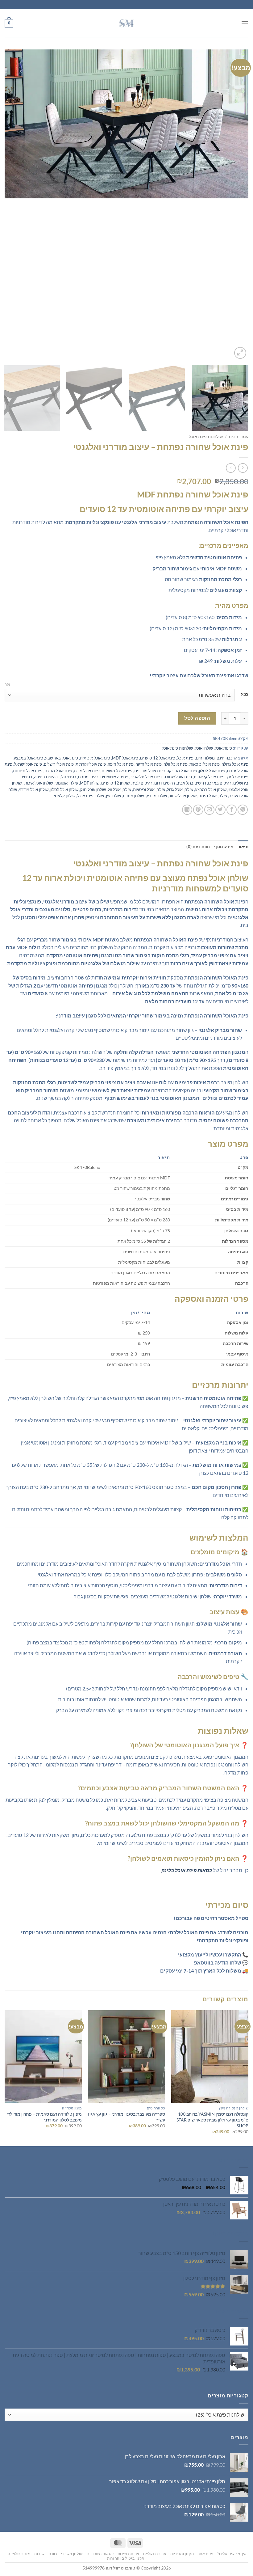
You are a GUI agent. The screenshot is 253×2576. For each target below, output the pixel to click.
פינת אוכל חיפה (121, 764)
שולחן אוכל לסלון (64, 789)
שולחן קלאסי (65, 796)
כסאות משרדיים (100, 2554)
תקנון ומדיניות (182, 2554)
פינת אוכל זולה (176, 764)
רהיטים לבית (142, 783)
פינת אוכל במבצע (28, 758)
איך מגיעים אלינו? (232, 2554)
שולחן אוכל (204, 748)
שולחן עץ (113, 796)
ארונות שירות (129, 2554)
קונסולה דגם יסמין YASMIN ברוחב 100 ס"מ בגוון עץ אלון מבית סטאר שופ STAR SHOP (212, 2120)
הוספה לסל (197, 718)
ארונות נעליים (155, 2554)
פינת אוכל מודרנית (149, 771)
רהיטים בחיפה (46, 777)
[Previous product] (231, 468)
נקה (7, 684)
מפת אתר (206, 2554)
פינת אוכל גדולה (235, 764)
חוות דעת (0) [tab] (198, 847)
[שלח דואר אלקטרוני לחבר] (209, 810)
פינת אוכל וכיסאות (205, 764)
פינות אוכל (223, 748)
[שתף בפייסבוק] (232, 810)
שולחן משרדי (72, 2554)
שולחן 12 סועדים (115, 783)
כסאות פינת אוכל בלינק (187, 1870)
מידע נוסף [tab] (224, 847)
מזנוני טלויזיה (19, 2554)
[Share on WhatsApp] (243, 810)
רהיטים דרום (165, 783)
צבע (245, 694)
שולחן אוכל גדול (180, 789)
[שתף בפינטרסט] (198, 810)
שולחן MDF (90, 783)
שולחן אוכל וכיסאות (149, 789)
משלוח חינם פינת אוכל (196, 758)
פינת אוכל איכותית (95, 758)
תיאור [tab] (243, 847)
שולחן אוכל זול (119, 789)
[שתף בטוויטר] (220, 810)
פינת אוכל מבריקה (182, 771)
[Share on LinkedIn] (187, 810)
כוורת (53, 2554)
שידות (39, 2554)
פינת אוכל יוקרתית (91, 764)
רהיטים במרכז (220, 783)
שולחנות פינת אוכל (206, 437)
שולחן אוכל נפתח (213, 796)
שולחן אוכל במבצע (211, 789)
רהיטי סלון (68, 777)
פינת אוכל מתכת (58, 771)
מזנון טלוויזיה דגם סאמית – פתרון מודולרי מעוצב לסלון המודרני (44, 2117)
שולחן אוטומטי (66, 783)
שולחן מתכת (133, 796)
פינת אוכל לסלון (212, 771)
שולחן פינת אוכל (91, 796)
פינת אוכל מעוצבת (117, 771)
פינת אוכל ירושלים (59, 764)
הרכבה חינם (227, 758)
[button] (245, 23)
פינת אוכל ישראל (28, 764)
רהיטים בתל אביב (191, 783)
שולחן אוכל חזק (93, 789)
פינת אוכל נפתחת (28, 771)
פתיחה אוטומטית (114, 777)
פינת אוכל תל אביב (146, 777)
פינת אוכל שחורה (178, 777)
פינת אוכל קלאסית (209, 777)
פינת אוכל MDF (125, 758)
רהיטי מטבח (88, 777)
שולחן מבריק (156, 796)
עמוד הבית (238, 437)
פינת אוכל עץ (237, 777)
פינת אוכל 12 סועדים (158, 758)
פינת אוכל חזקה (149, 764)
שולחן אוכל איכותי (38, 783)
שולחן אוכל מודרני (34, 789)
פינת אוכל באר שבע (62, 758)
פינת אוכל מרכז (87, 771)
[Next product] (243, 468)
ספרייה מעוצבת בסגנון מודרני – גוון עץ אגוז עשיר (126, 2117)
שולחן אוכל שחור (183, 796)
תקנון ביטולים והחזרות (126, 2558)
